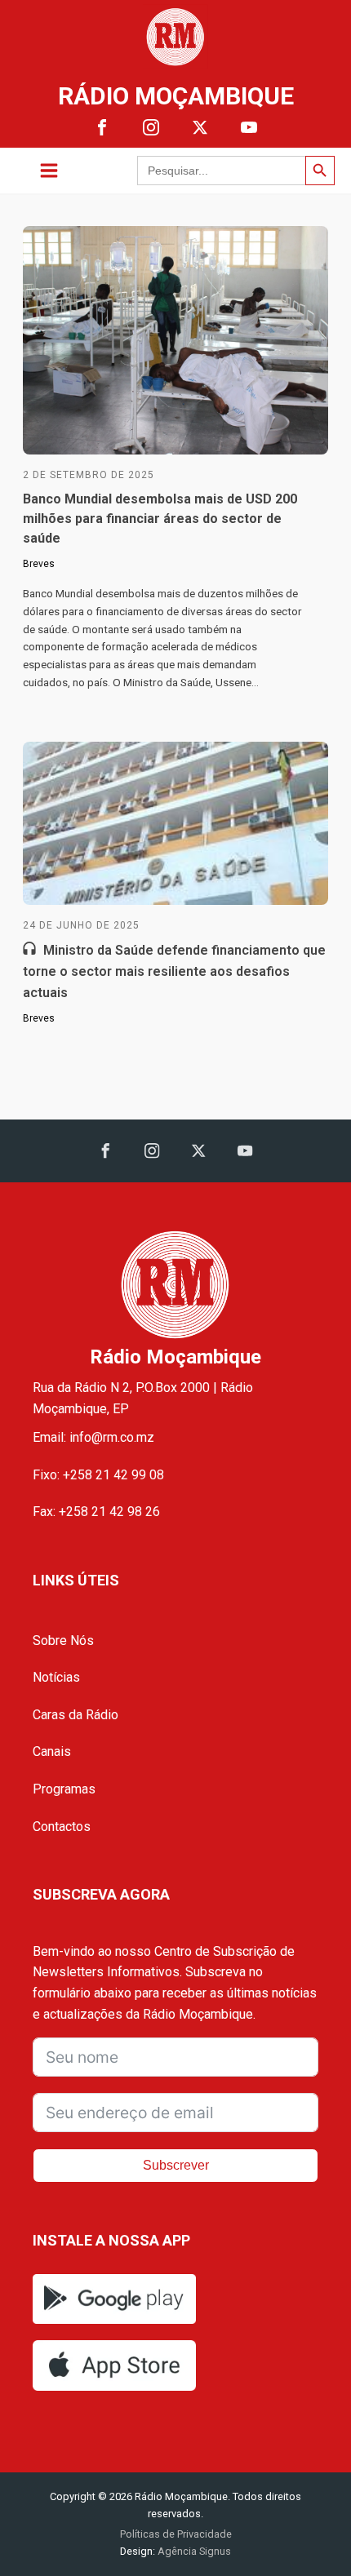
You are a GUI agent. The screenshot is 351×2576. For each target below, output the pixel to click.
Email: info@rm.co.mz (93, 1437)
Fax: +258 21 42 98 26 (96, 1512)
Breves (39, 564)
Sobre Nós (63, 1640)
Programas (64, 1789)
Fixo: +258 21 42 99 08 (98, 1475)
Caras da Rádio (76, 1715)
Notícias (56, 1677)
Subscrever (176, 2165)
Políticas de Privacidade (176, 2534)
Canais (52, 1751)
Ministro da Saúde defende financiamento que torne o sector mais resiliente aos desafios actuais (174, 971)
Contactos (62, 1827)
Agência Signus (193, 2551)
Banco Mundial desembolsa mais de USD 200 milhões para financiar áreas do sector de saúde (160, 519)
